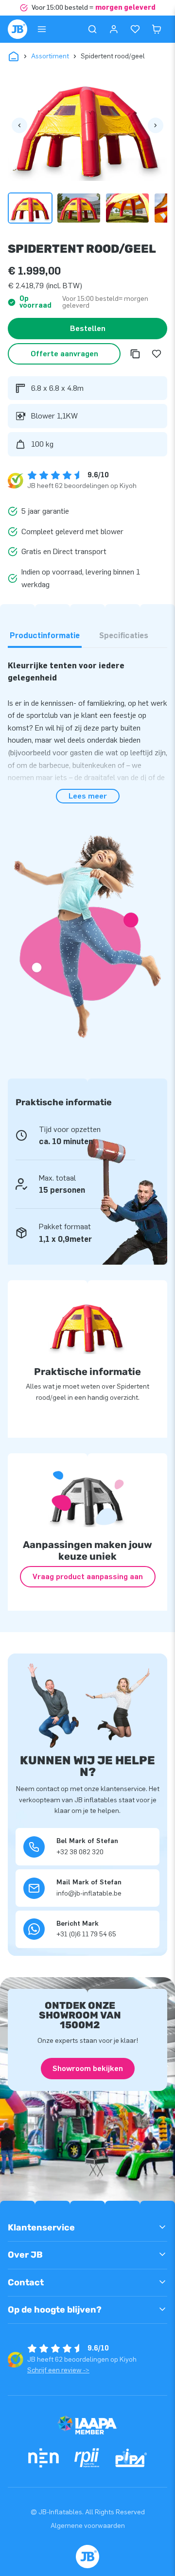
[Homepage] (17, 29)
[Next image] (156, 125)
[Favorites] (135, 29)
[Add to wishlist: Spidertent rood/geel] (157, 354)
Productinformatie (45, 635)
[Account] (114, 29)
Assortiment (50, 56)
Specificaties (124, 635)
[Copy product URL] (135, 354)
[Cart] (157, 29)
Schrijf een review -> (58, 2370)
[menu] (42, 29)
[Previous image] (19, 125)
